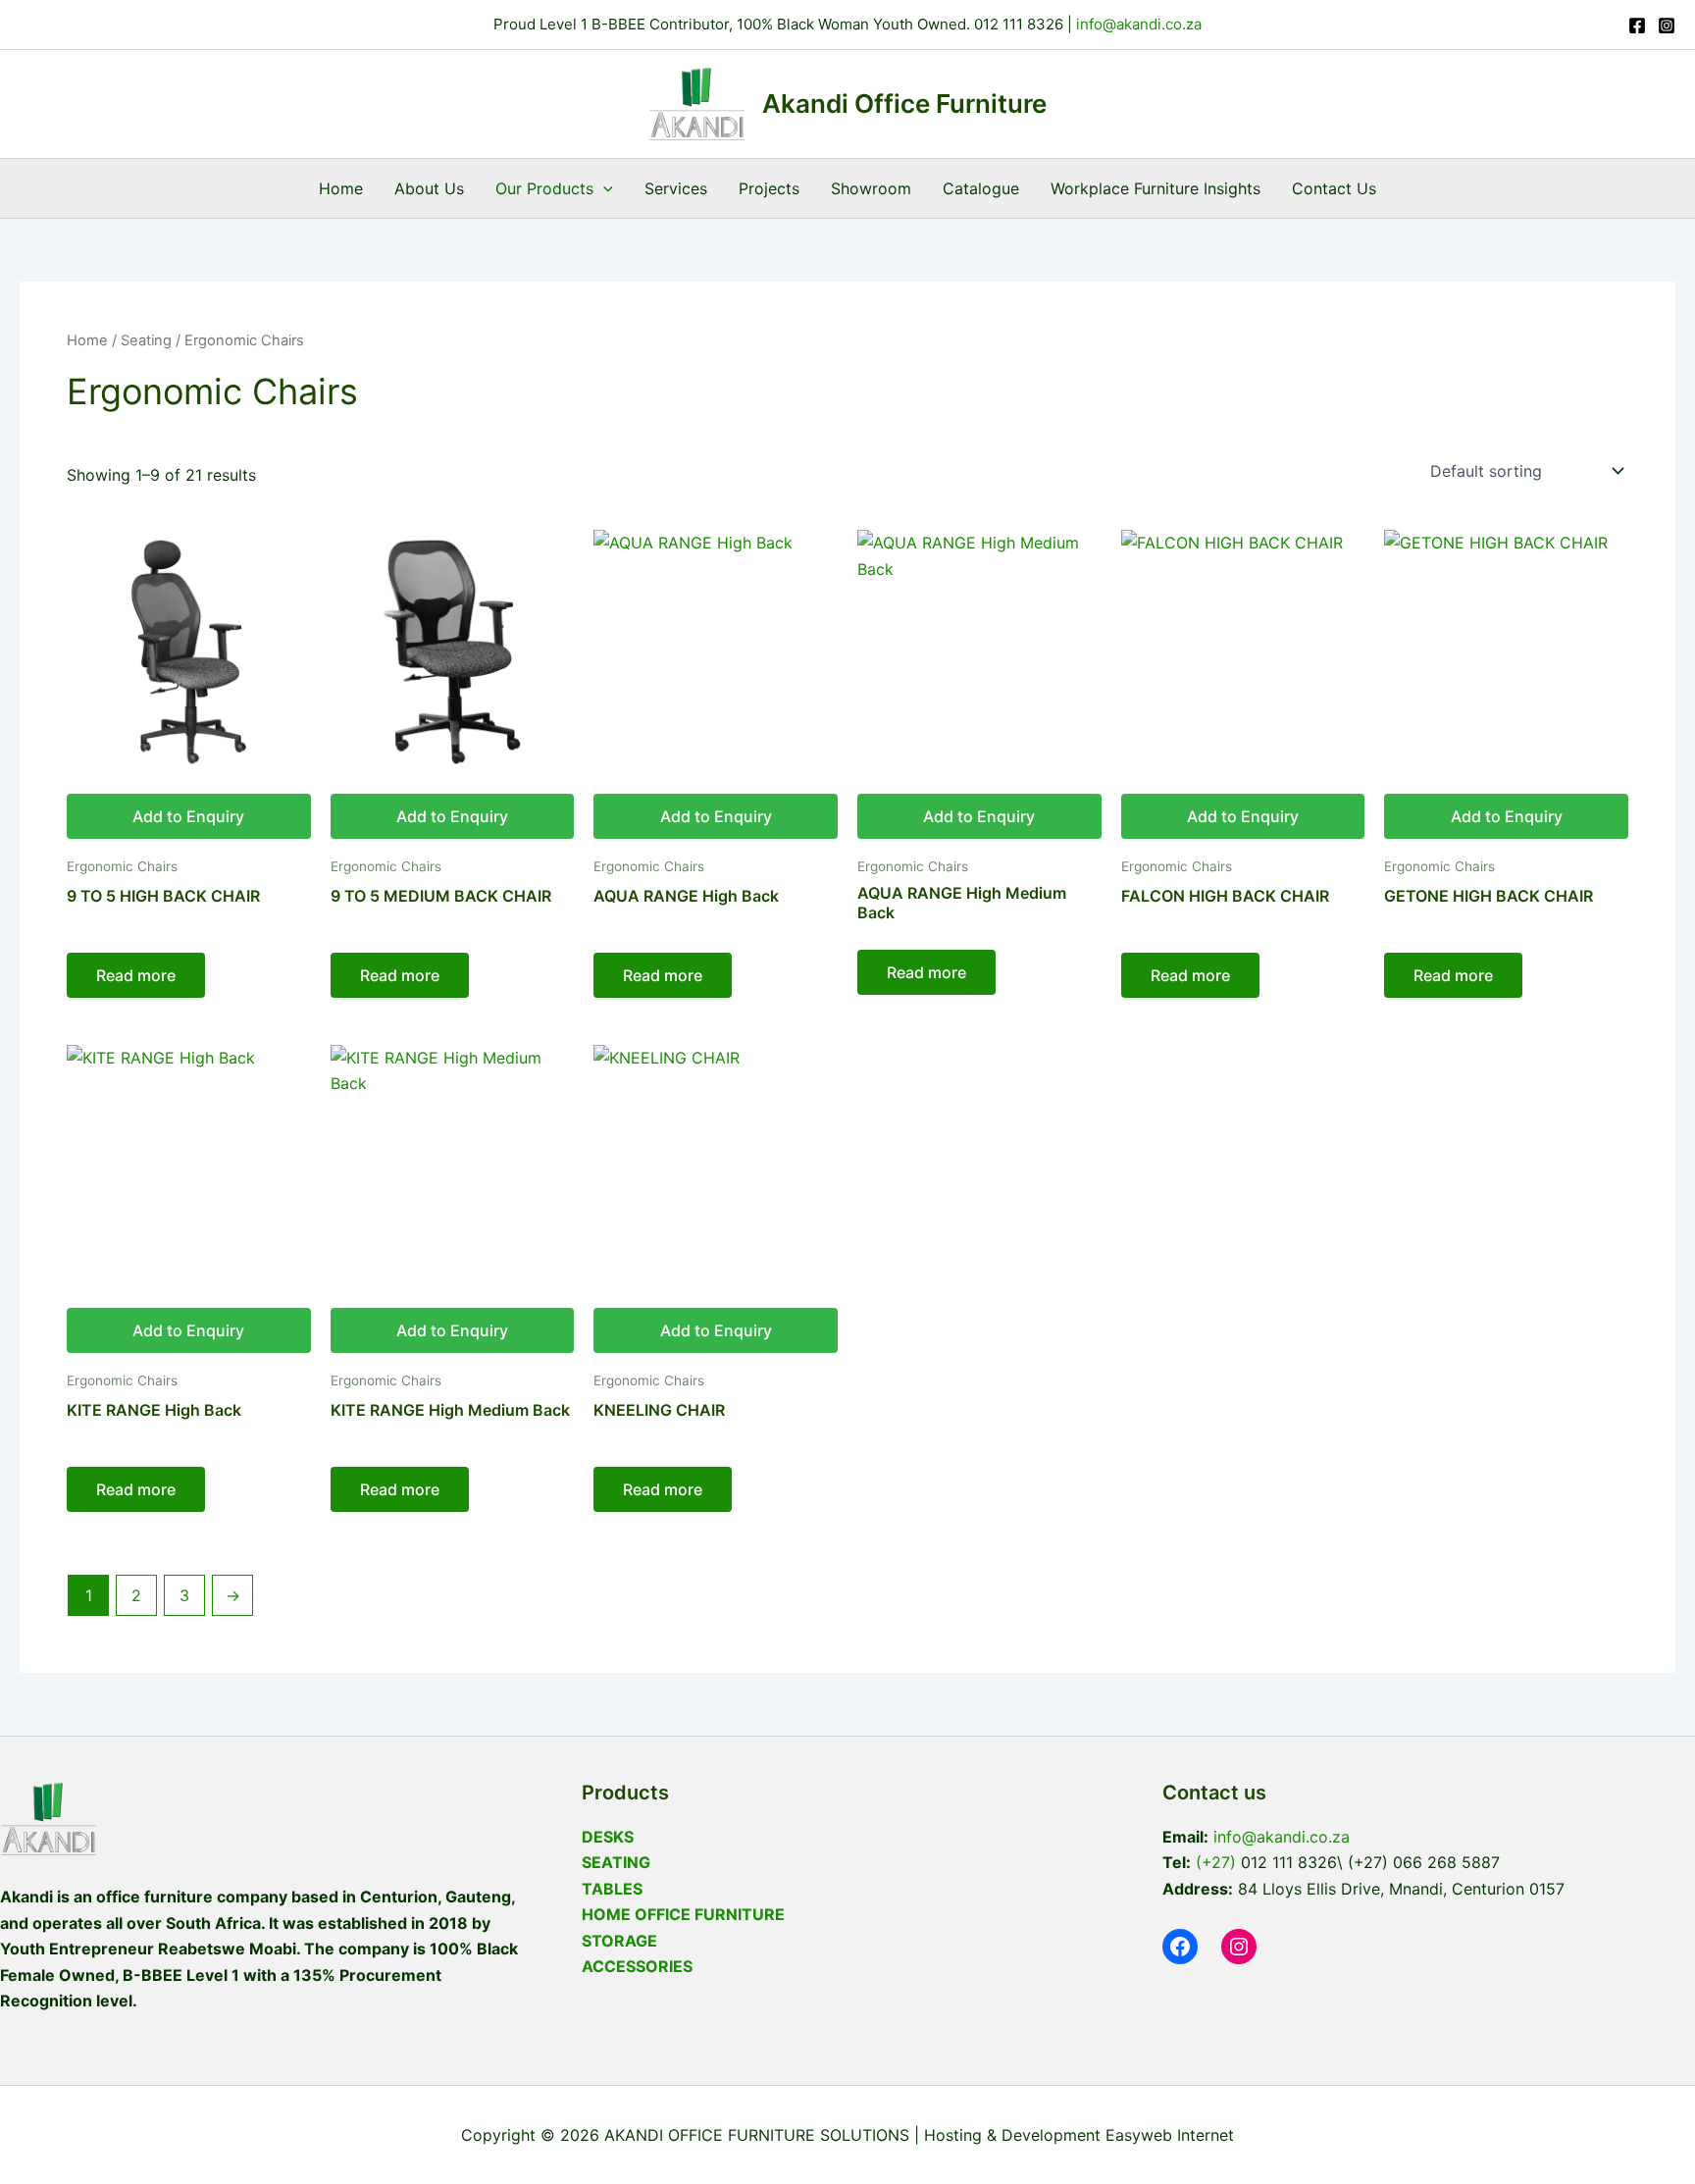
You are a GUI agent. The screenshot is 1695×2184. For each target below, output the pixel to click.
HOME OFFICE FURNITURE (683, 1914)
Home (341, 188)
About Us (429, 188)
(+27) (1216, 1862)
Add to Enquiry (188, 816)
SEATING (616, 1862)
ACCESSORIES (637, 1966)
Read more (136, 975)
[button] (603, 188)
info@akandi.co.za (1137, 24)
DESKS (608, 1837)
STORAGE (619, 1941)
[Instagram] (1667, 26)
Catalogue (981, 188)
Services (676, 188)
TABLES (612, 1889)
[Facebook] (1637, 26)
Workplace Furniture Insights (1156, 188)
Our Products (544, 188)
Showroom (871, 188)
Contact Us (1334, 188)
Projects (769, 188)
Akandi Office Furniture (904, 104)
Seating (146, 340)
